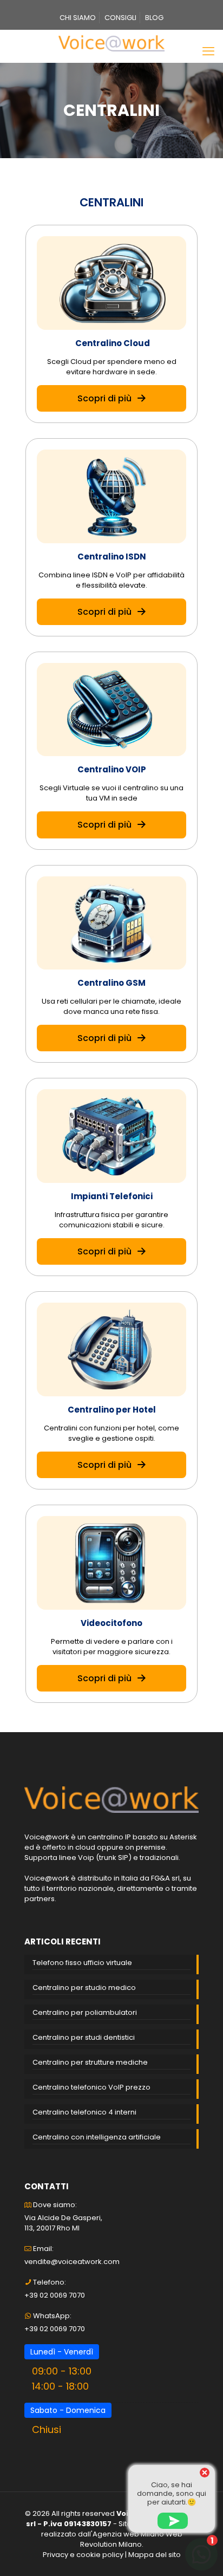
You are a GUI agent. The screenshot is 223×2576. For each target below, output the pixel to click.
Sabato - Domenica (68, 2410)
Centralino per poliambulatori (85, 2012)
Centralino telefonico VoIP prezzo (91, 2087)
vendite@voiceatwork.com (72, 2262)
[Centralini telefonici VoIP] (111, 43)
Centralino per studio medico (84, 1988)
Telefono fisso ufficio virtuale (82, 1963)
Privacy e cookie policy (83, 2555)
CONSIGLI (120, 18)
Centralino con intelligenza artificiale (97, 2137)
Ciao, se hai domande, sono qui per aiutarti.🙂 (172, 2493)
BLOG (154, 18)
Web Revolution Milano (131, 2539)
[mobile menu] (208, 51)
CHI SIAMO (78, 18)
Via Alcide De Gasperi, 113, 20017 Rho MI (63, 2223)
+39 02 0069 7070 (55, 2295)
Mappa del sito (155, 2555)
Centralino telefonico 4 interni (84, 2112)
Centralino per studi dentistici (84, 2037)
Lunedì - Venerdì (62, 2352)
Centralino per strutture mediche (90, 2062)
